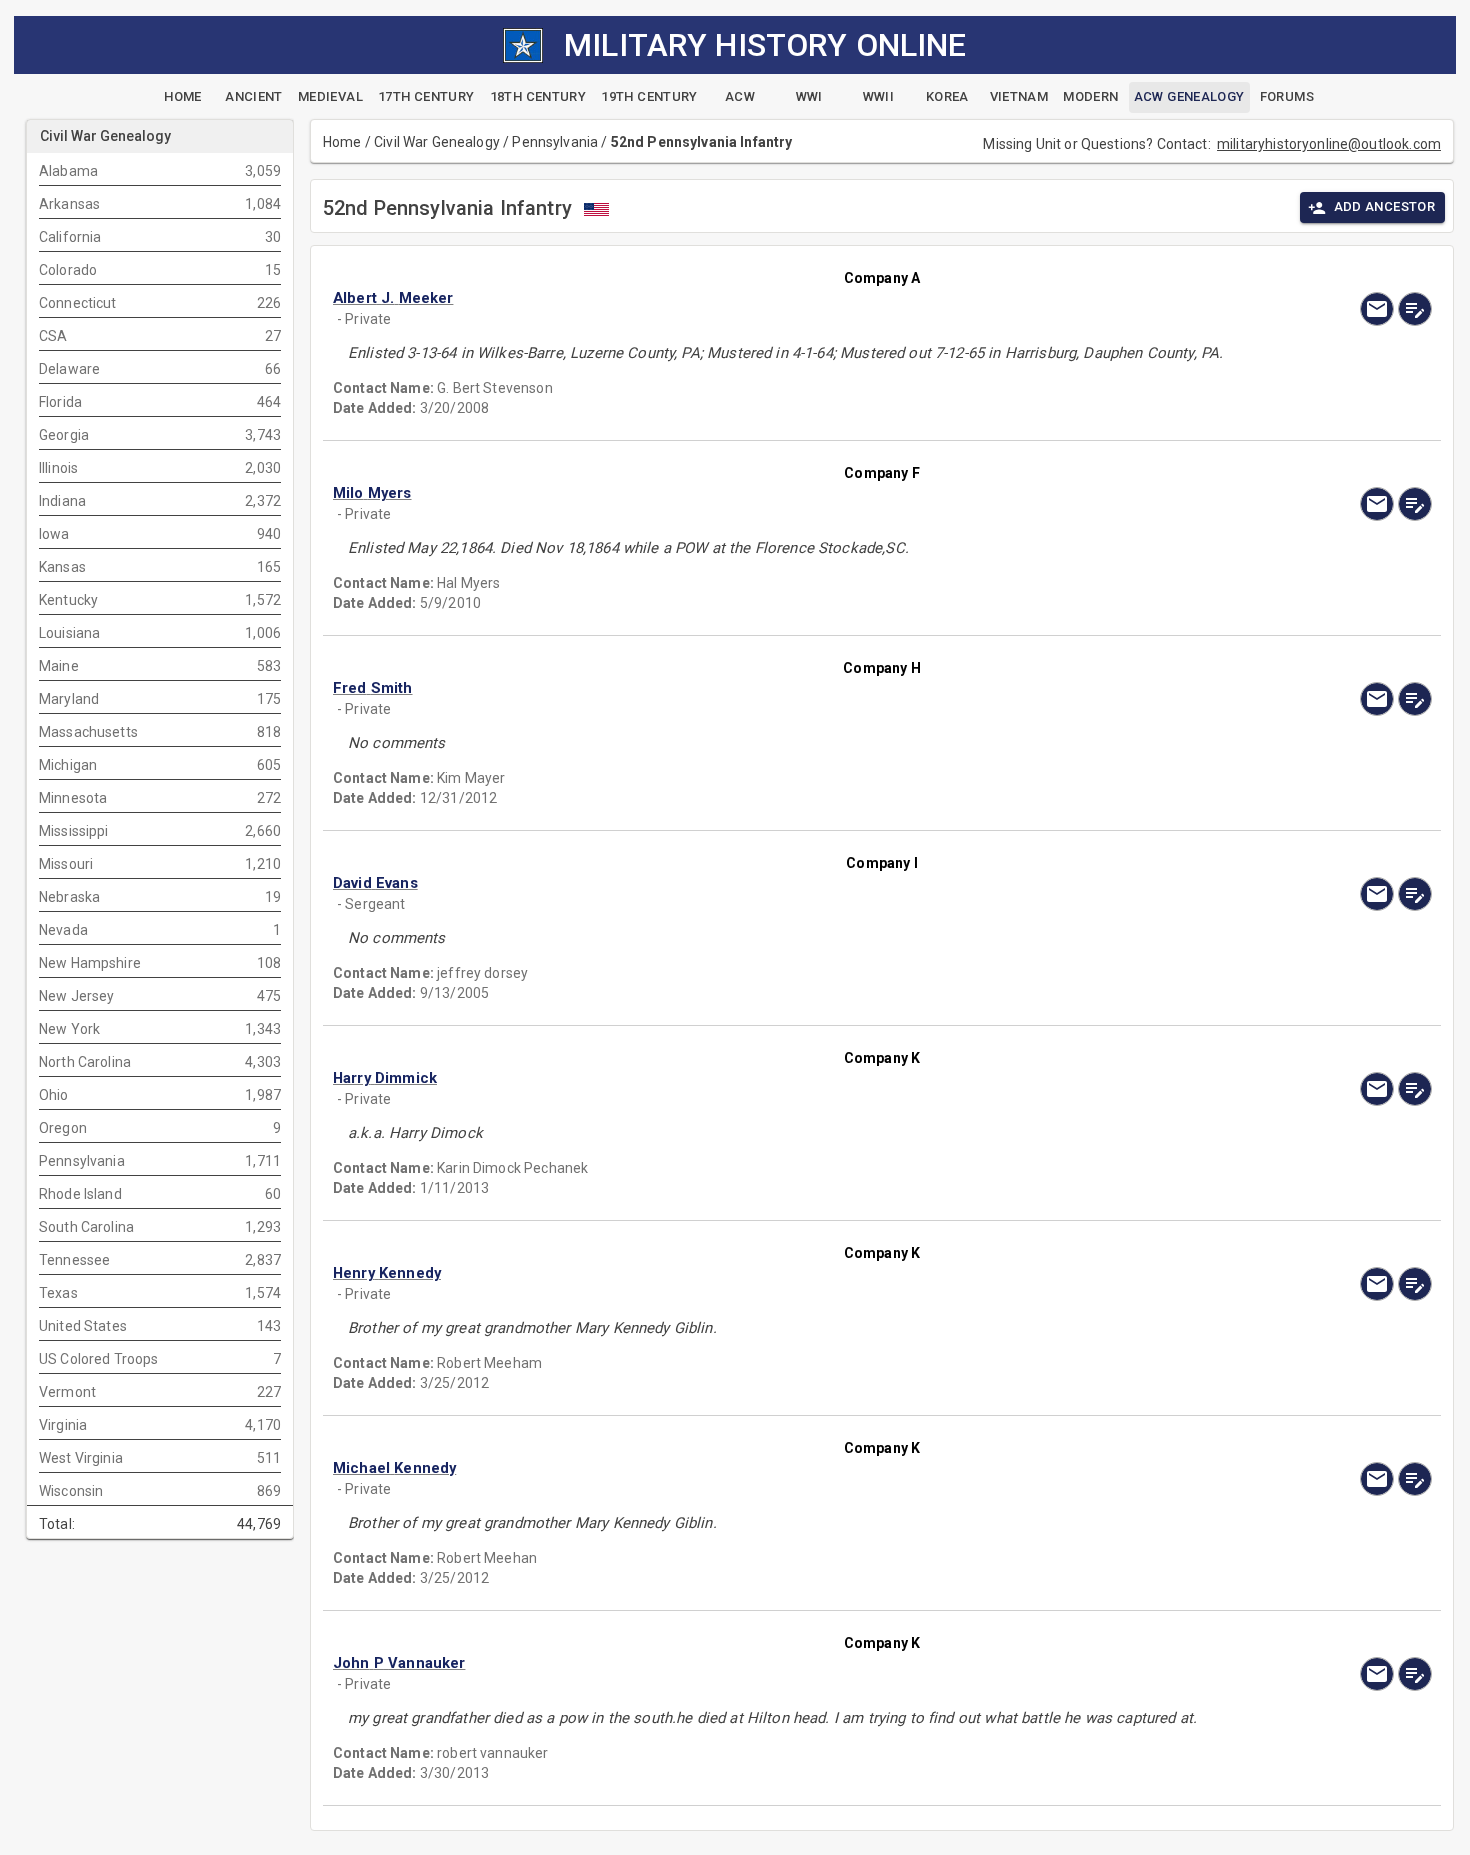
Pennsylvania (555, 142)
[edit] (1415, 309)
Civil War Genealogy (437, 142)
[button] (717, 298)
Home (342, 142)
